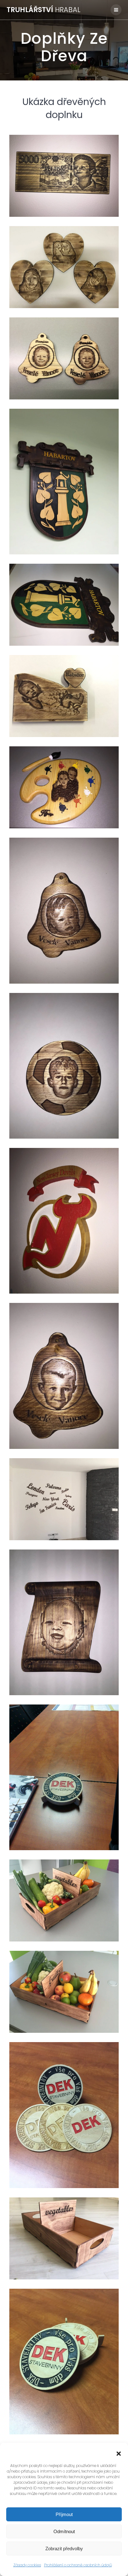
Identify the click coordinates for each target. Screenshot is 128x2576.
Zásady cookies (27, 2565)
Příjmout (64, 2514)
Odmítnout (64, 2531)
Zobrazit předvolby (64, 2549)
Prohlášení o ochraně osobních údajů (78, 2565)
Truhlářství (43, 10)
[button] (119, 2454)
